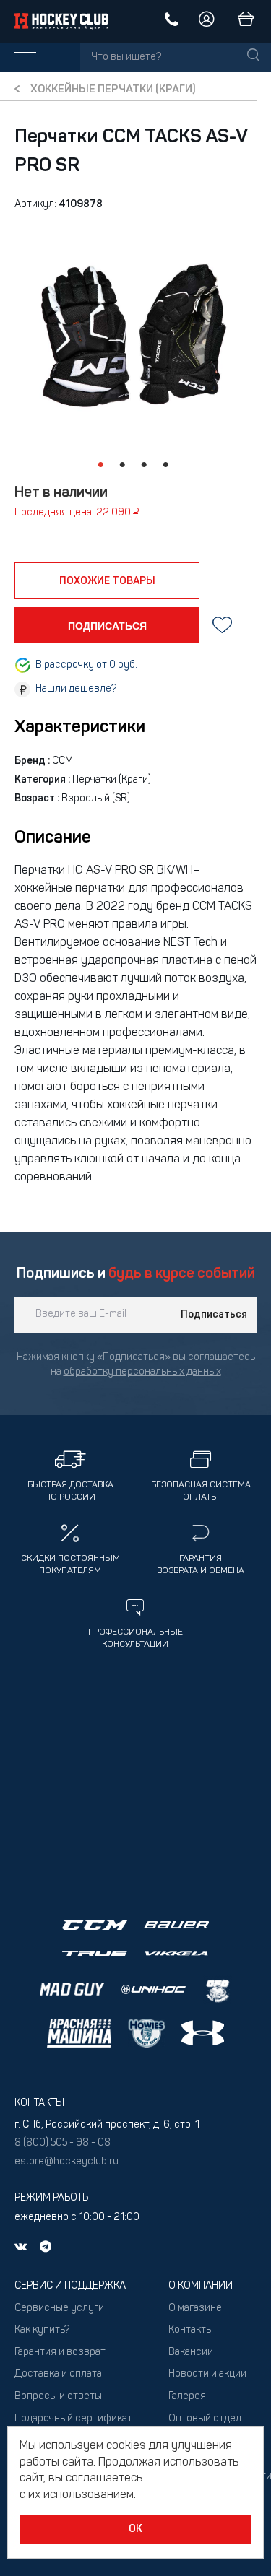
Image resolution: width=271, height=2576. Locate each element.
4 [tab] (166, 465)
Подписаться (214, 1315)
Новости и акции (207, 2374)
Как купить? (42, 2330)
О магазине (195, 2309)
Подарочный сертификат (73, 2419)
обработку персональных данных (142, 1372)
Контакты (191, 2330)
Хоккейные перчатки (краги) (113, 90)
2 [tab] (123, 465)
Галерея (187, 2397)
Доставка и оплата (58, 2374)
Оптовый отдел (205, 2419)
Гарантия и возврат (60, 2353)
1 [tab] (101, 465)
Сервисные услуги (59, 2309)
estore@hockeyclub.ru (66, 2162)
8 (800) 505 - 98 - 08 (63, 2143)
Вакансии (191, 2353)
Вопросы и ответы (58, 2397)
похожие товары (107, 581)
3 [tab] (145, 465)
